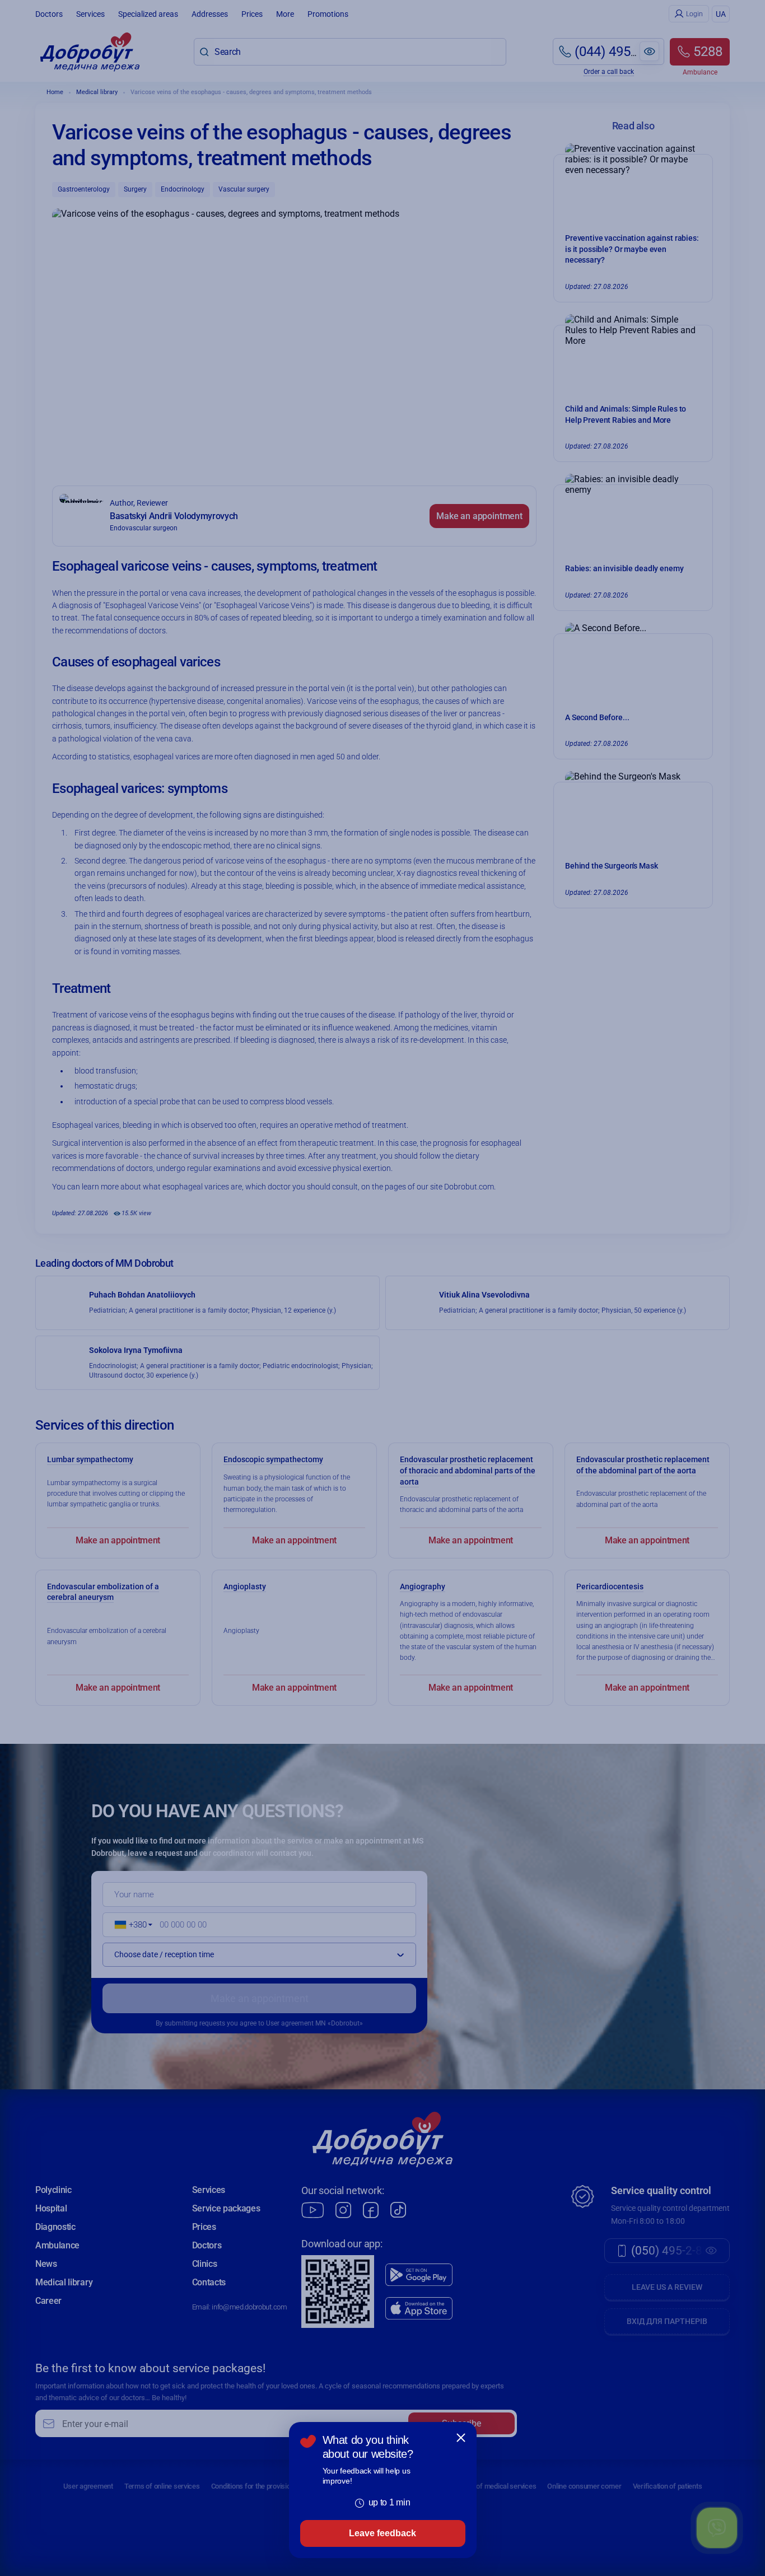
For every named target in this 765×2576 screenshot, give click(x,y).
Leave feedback (382, 2533)
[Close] (461, 2438)
